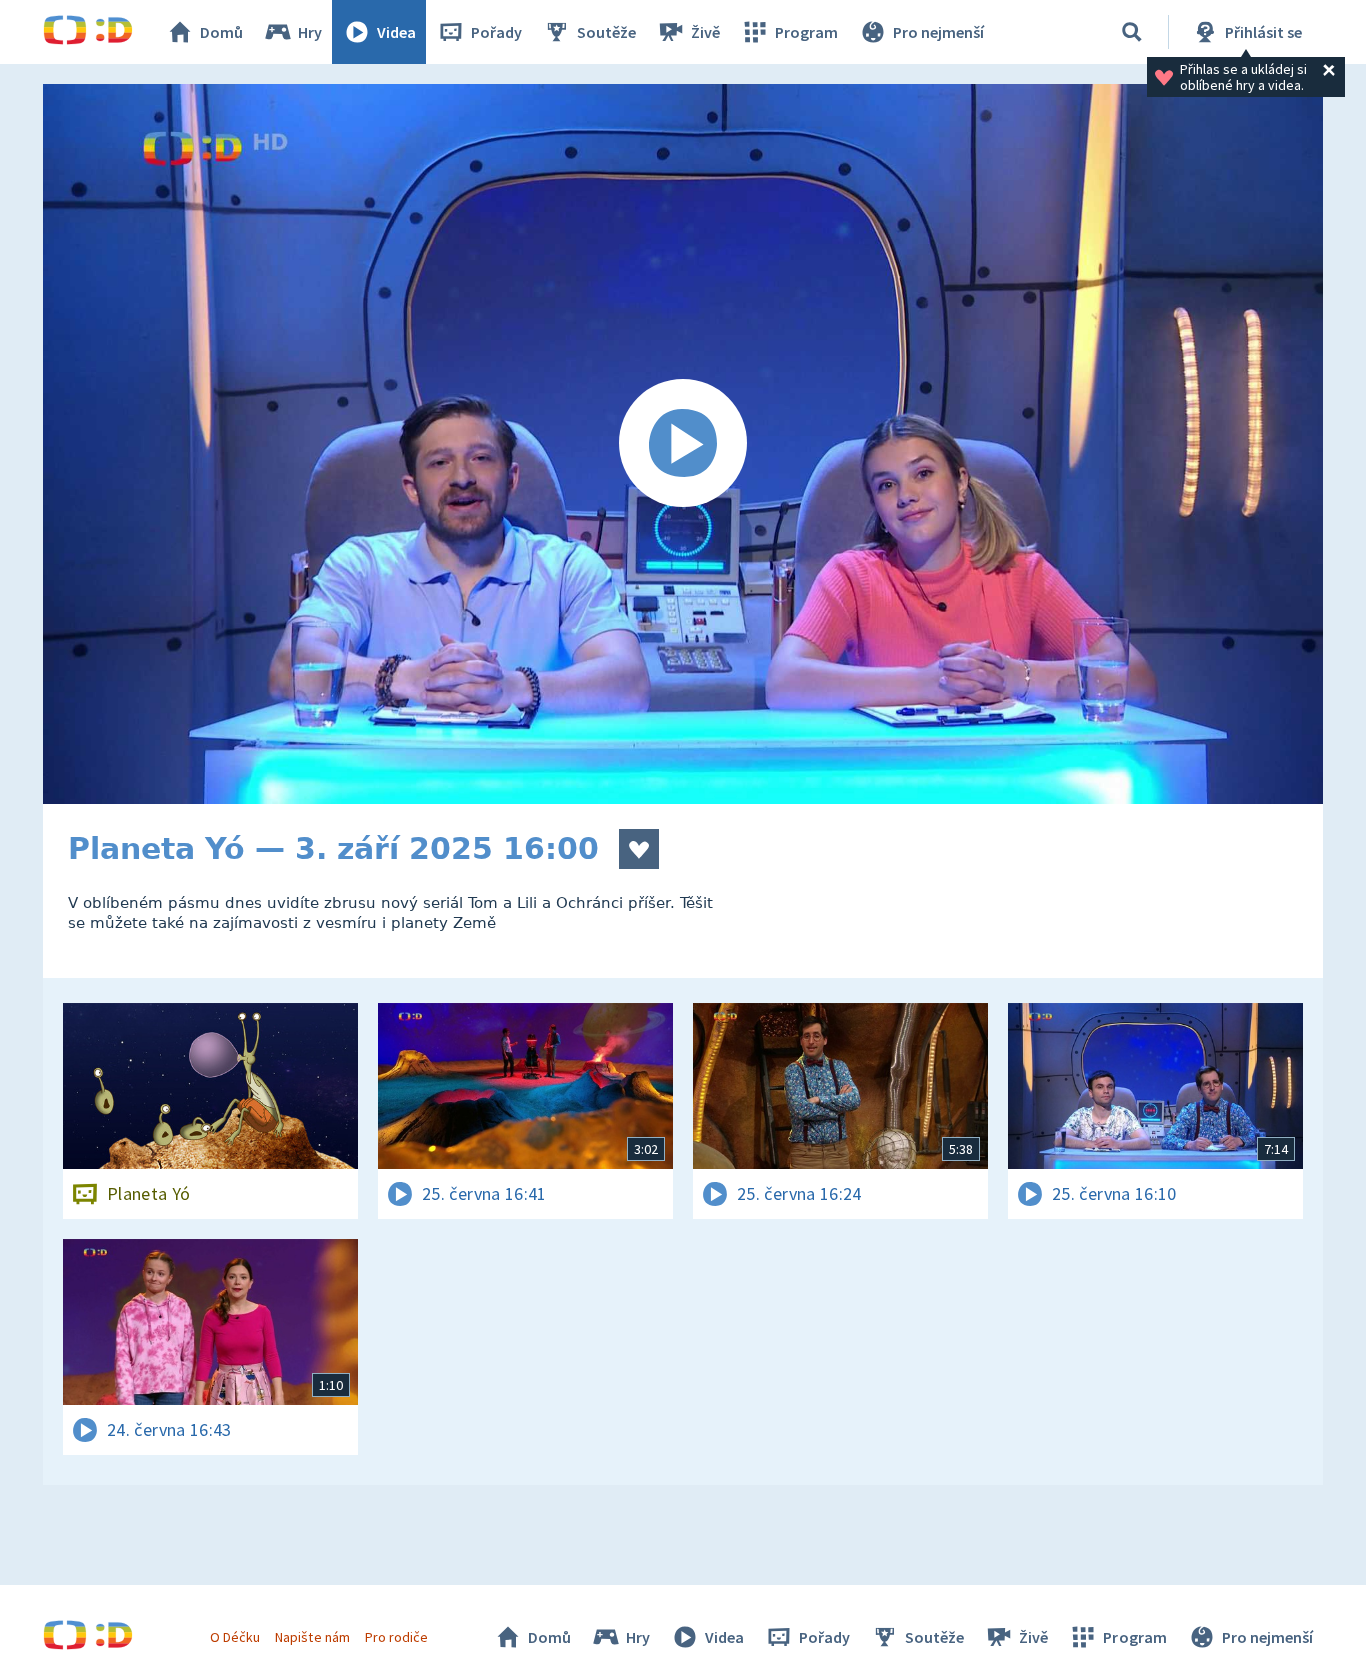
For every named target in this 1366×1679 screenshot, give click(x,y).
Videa (396, 32)
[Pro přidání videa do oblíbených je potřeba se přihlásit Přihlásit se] (639, 849)
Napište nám (312, 1637)
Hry (310, 32)
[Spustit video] (683, 444)
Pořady (496, 32)
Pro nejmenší (938, 32)
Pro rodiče (396, 1637)
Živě (705, 32)
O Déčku (235, 1637)
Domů (221, 32)
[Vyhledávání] (1132, 32)
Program (806, 32)
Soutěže (606, 32)
